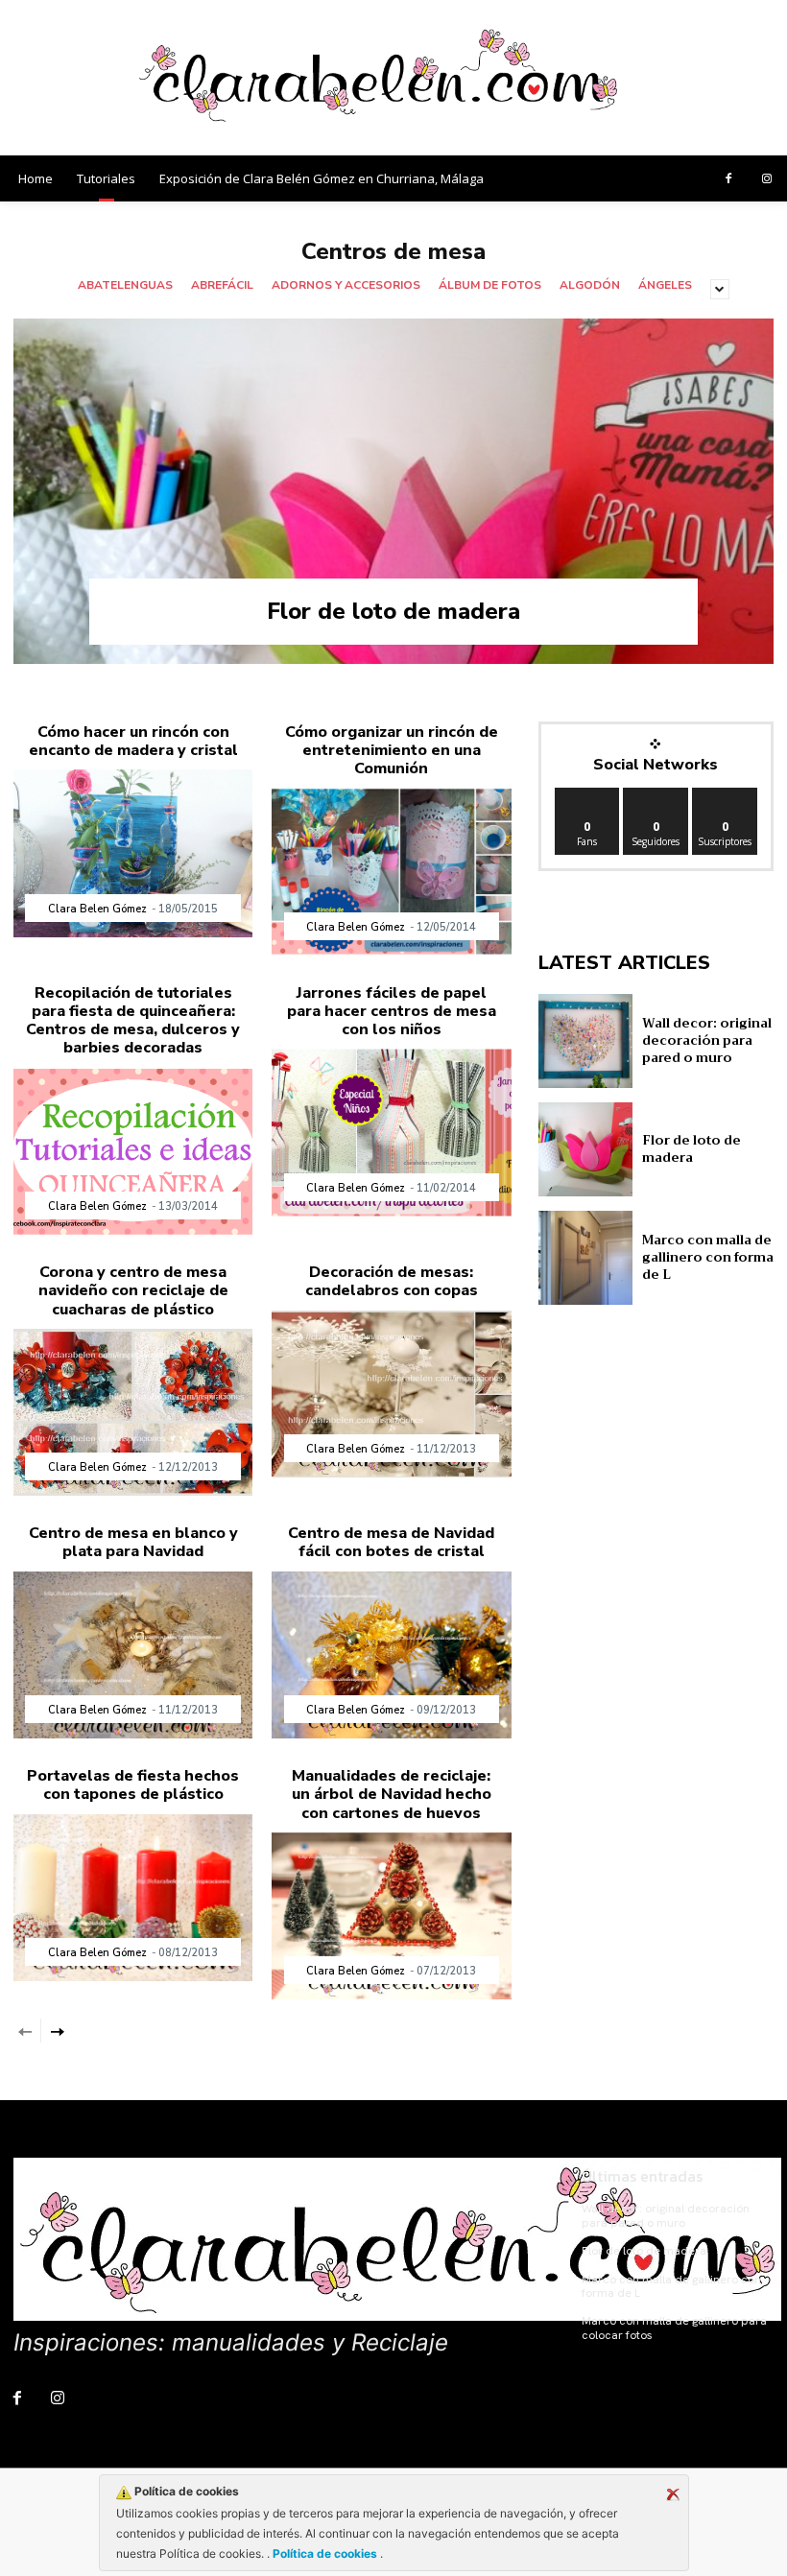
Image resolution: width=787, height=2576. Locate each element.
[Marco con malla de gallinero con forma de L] (585, 1258)
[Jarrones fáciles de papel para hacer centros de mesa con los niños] (391, 1133)
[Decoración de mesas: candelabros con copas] (391, 1394)
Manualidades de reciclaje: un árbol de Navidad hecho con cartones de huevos (392, 1794)
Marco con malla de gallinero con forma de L (708, 1257)
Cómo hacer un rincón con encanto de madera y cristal (133, 741)
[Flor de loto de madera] (393, 491)
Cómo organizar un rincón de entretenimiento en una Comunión (392, 750)
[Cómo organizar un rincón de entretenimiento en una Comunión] (391, 872)
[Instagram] (767, 179)
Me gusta (588, 795)
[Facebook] (728, 179)
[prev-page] (25, 2031)
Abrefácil (222, 285)
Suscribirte (729, 795)
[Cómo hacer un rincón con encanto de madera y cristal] (133, 853)
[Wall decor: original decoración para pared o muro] (585, 1041)
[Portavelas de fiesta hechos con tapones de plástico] (133, 1898)
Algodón (590, 285)
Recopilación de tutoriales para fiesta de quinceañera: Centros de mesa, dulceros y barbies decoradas (133, 1021)
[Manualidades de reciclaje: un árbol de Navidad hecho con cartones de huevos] (391, 1916)
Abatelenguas (125, 285)
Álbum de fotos (490, 285)
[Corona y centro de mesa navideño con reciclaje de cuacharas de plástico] (133, 1413)
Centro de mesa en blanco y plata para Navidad (133, 1542)
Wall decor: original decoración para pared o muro (707, 1040)
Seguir (656, 795)
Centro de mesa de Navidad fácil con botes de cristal (391, 1542)
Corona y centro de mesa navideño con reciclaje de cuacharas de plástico (133, 1290)
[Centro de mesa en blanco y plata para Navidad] (133, 1655)
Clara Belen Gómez (97, 909)
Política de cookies (325, 2553)
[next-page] (56, 2031)
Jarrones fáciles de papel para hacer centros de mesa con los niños (392, 1011)
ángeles (665, 285)
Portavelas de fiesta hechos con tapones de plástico (133, 1785)
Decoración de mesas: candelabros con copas (392, 1281)
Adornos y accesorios (346, 285)
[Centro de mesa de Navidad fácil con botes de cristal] (391, 1655)
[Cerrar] (673, 2494)
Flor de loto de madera (393, 611)
